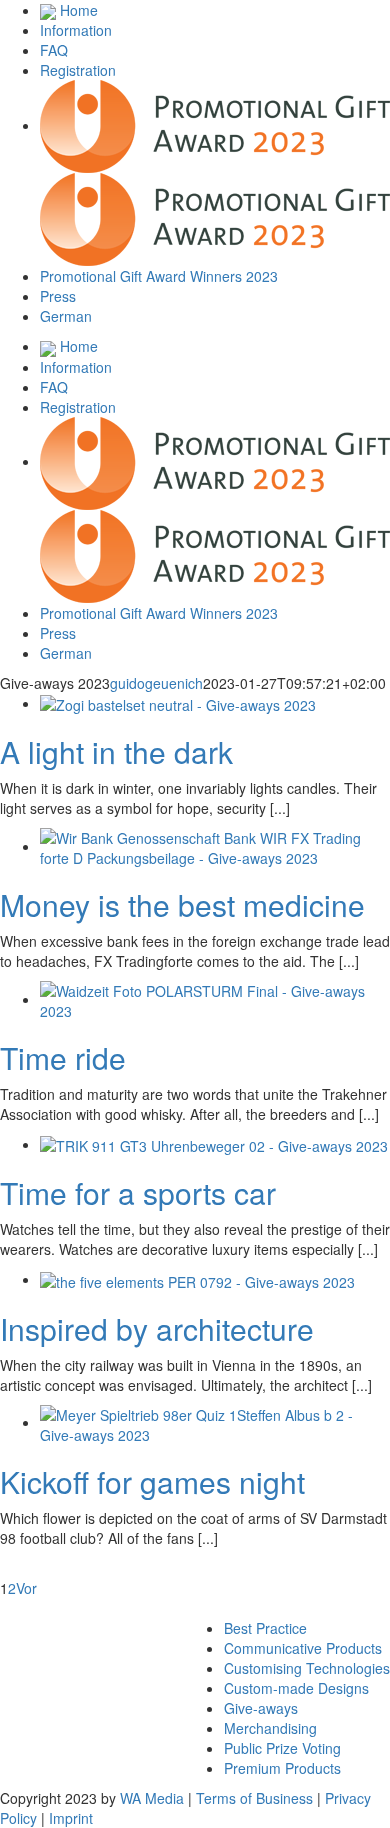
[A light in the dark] (178, 703)
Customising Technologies (307, 1668)
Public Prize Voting (282, 1748)
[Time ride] (215, 999)
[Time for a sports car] (214, 1144)
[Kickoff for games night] (215, 1422)
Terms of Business (254, 1798)
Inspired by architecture (157, 1328)
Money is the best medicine (182, 904)
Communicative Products (303, 1648)
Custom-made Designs (296, 1688)
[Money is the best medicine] (215, 846)
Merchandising (270, 1728)
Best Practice (265, 1628)
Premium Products (282, 1768)
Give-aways (261, 1708)
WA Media (152, 1798)
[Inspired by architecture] (197, 1279)
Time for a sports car (138, 1192)
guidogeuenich (156, 683)
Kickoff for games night (152, 1481)
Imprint (71, 1818)
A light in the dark (116, 751)
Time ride (63, 1057)
